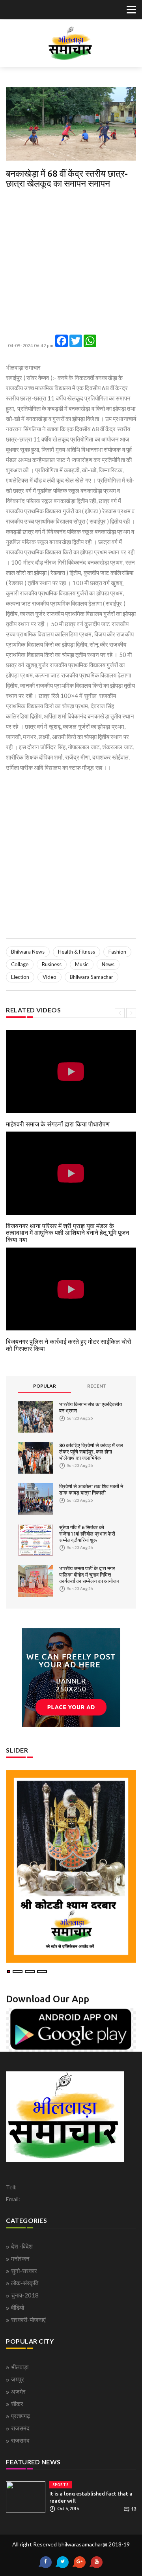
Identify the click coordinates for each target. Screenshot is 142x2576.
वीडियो (18, 2307)
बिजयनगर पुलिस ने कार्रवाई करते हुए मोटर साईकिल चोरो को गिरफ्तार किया (69, 1345)
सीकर (17, 2404)
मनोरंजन (20, 2258)
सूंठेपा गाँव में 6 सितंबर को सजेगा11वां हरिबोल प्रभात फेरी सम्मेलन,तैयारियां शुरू (87, 1534)
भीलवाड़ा (20, 2367)
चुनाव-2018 (25, 2295)
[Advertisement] (71, 264)
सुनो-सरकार (24, 2271)
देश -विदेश (22, 2246)
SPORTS (61, 2485)
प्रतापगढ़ (21, 2416)
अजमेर (18, 2391)
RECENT (97, 1386)
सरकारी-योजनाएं (28, 2320)
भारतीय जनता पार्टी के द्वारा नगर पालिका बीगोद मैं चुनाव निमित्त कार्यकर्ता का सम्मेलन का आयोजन (89, 1575)
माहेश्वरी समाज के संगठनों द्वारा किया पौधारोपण (58, 1124)
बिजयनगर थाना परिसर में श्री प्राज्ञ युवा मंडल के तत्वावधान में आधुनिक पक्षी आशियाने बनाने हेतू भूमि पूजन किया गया (67, 1233)
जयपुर (18, 2379)
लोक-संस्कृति (25, 2283)
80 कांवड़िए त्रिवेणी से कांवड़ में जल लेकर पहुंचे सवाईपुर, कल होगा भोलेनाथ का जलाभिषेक (91, 1452)
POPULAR (45, 1386)
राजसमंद (20, 2428)
